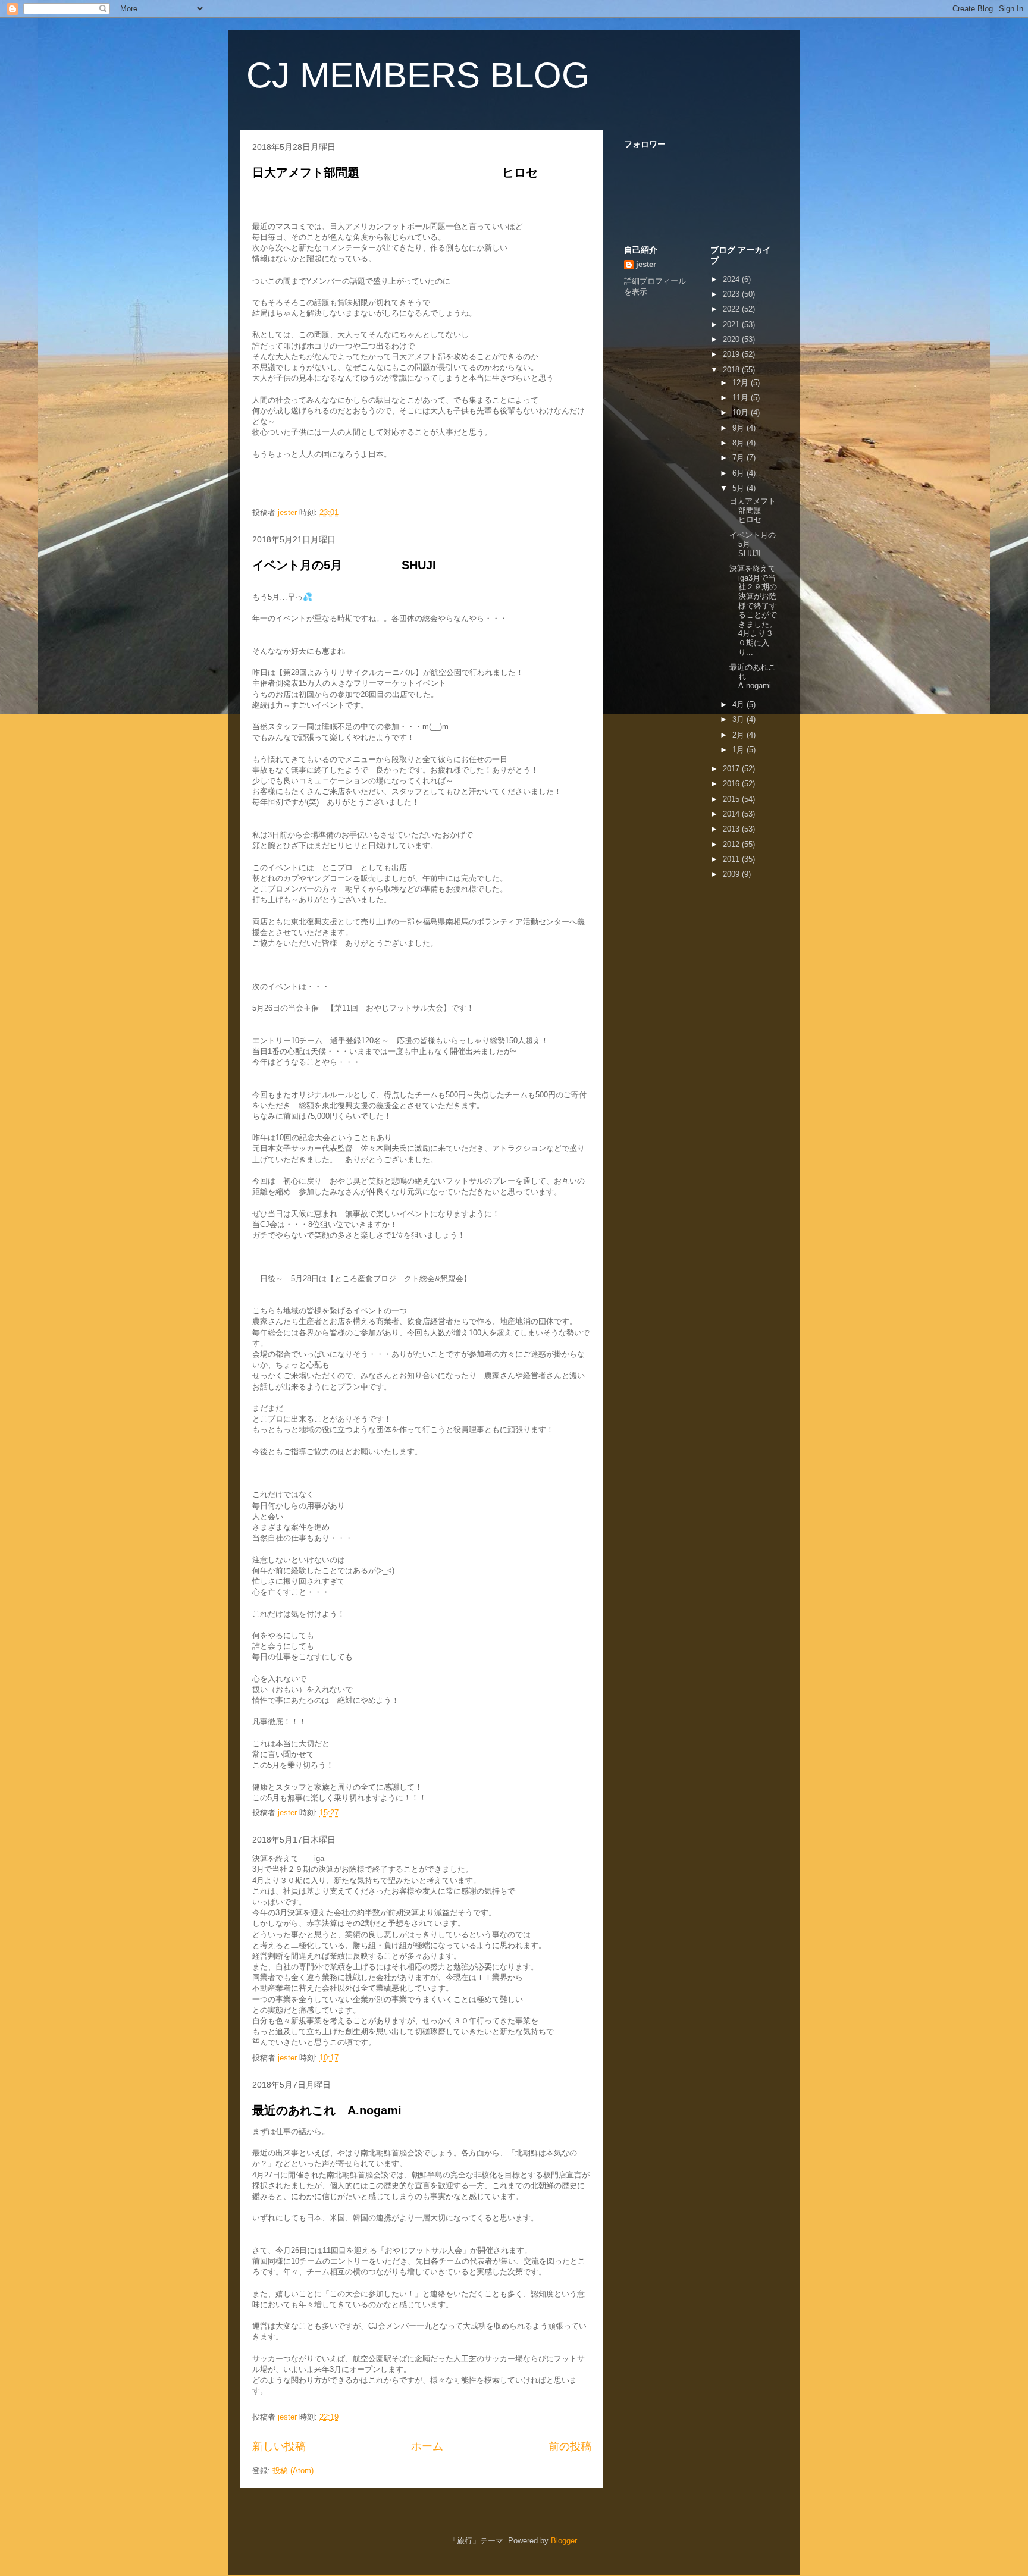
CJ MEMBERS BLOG (418, 75)
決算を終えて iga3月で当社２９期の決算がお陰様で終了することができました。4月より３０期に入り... (760, 610)
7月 (739, 458)
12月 (742, 383)
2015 (732, 799)
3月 (739, 719)
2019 (732, 354)
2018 (732, 370)
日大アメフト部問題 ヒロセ (407, 172)
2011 (732, 859)
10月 (742, 412)
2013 (732, 829)
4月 (739, 705)
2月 (739, 735)
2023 (732, 294)
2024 (732, 279)
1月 (739, 750)
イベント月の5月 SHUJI (344, 565)
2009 (732, 874)
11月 (742, 398)
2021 (732, 324)
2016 (732, 784)
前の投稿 (570, 2446)
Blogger (564, 2541)
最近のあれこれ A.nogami (327, 2110)
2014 (732, 814)
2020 (732, 339)
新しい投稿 (279, 2446)
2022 (732, 309)
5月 (739, 488)
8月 (739, 443)
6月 (739, 473)
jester (646, 264)
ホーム (427, 2446)
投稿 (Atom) (293, 2470)
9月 (739, 428)
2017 (732, 769)
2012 (732, 844)
